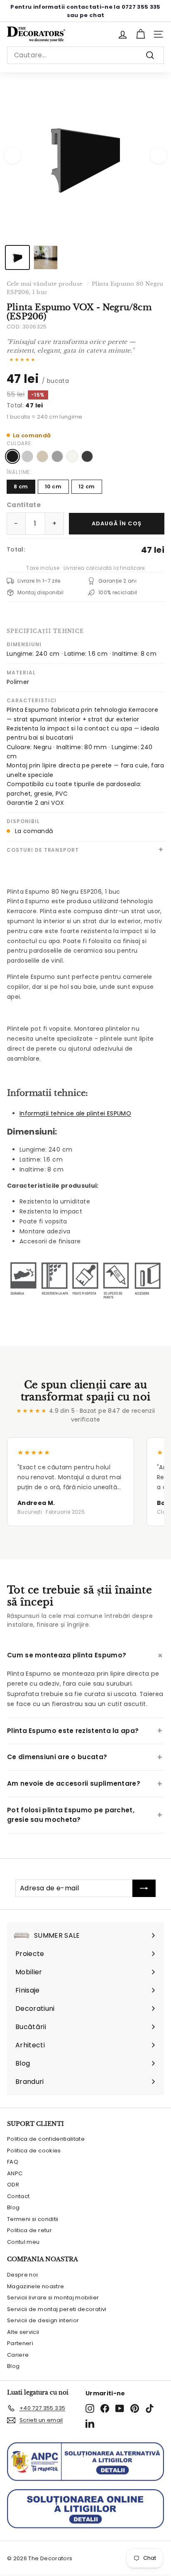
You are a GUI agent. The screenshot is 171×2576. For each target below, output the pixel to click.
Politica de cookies (34, 2151)
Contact (18, 2196)
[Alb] (72, 456)
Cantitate (24, 505)
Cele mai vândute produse (44, 284)
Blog (13, 2207)
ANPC (15, 2173)
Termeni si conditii (33, 2219)
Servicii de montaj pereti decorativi (57, 2309)
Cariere (18, 2355)
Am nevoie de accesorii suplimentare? (74, 1783)
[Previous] (12, 155)
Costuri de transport (43, 850)
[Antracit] (87, 456)
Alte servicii (23, 2332)
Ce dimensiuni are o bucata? (57, 1757)
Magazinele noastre (35, 2286)
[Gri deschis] (27, 456)
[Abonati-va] (144, 1888)
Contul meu (23, 2242)
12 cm (87, 487)
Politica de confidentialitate (46, 2139)
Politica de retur (29, 2230)
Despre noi (23, 2275)
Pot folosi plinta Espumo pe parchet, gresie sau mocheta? (71, 1815)
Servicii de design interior (43, 2320)
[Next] (159, 155)
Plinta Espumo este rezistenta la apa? (73, 1731)
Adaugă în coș (117, 523)
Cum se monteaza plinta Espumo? (67, 1655)
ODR (13, 2185)
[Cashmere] (42, 456)
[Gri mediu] (57, 456)
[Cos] (140, 34)
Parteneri (20, 2343)
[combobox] (85, 55)
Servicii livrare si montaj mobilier (53, 2298)
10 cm (53, 487)
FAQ (13, 2162)
